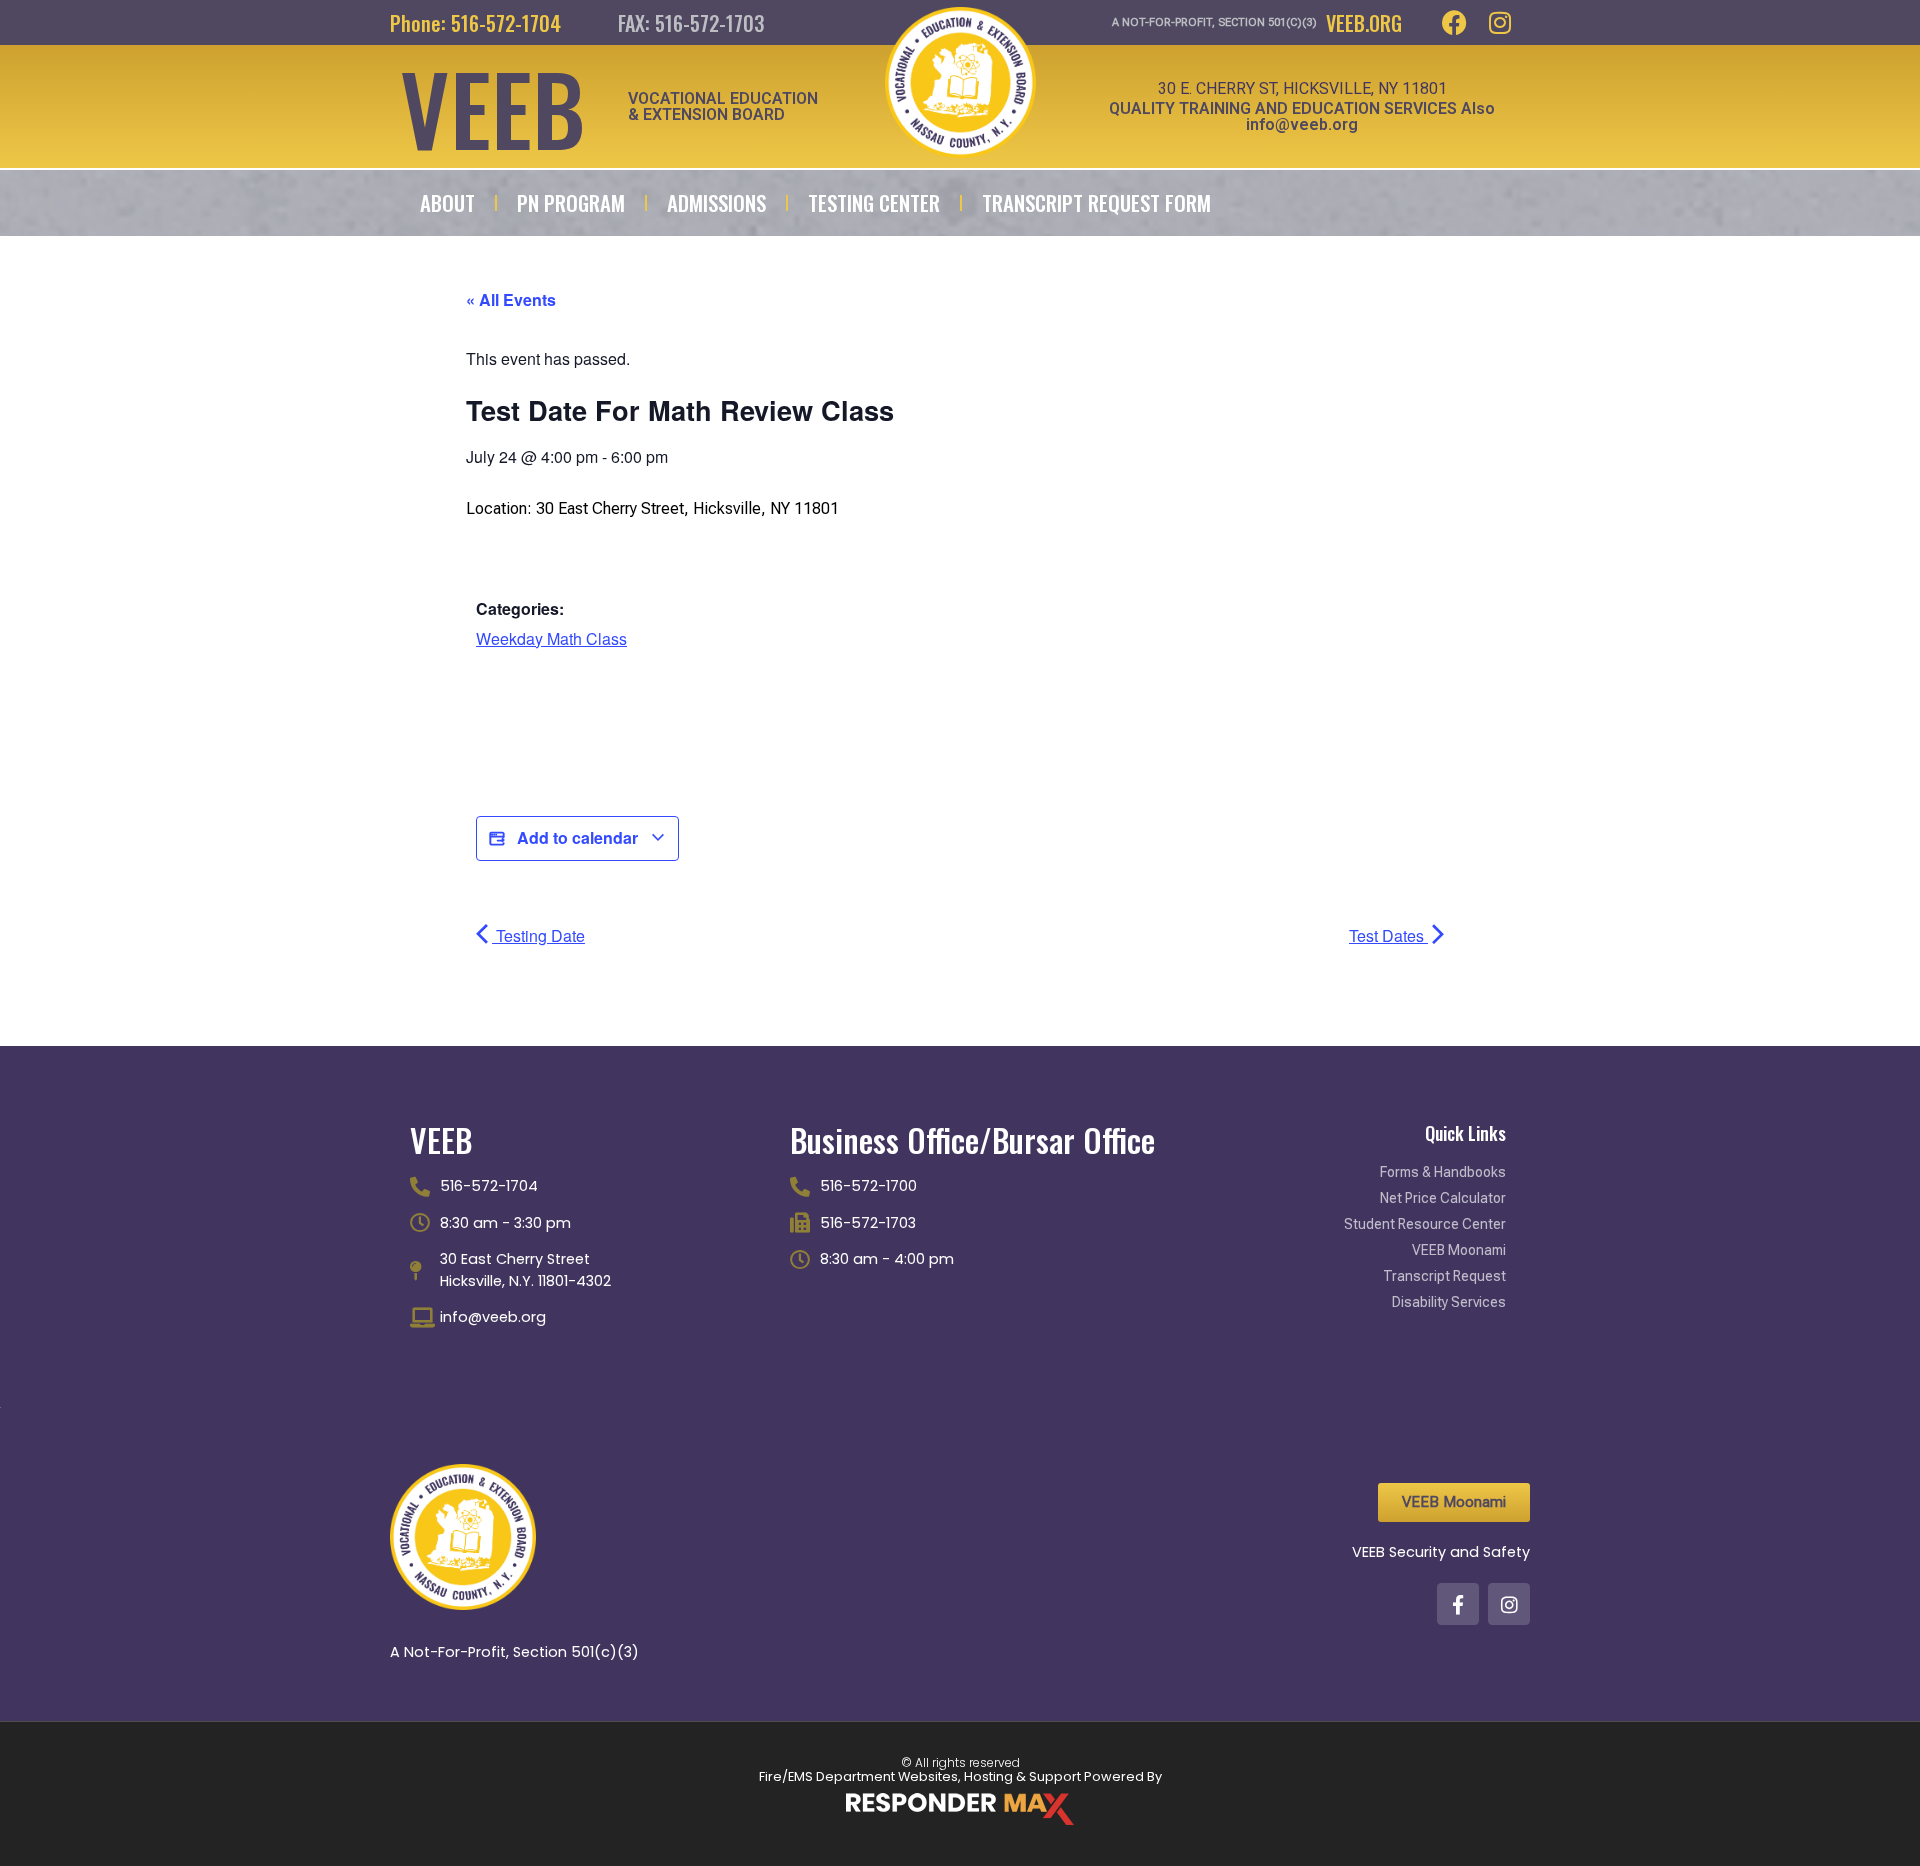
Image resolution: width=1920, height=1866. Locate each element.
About (447, 202)
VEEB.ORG (1364, 23)
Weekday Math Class (551, 638)
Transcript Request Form (1096, 202)
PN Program (571, 202)
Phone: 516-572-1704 (475, 23)
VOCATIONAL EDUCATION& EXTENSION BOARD (723, 106)
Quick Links (1465, 1133)
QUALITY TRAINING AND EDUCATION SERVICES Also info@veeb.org (1302, 116)
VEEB (492, 106)
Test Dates (1388, 935)
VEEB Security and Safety (1441, 1552)
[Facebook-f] (1458, 1604)
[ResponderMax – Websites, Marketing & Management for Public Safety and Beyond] (960, 1809)
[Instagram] (1500, 22)
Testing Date (538, 935)
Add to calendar (577, 837)
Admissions (716, 202)
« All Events (511, 299)
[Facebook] (1454, 22)
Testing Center (874, 202)
